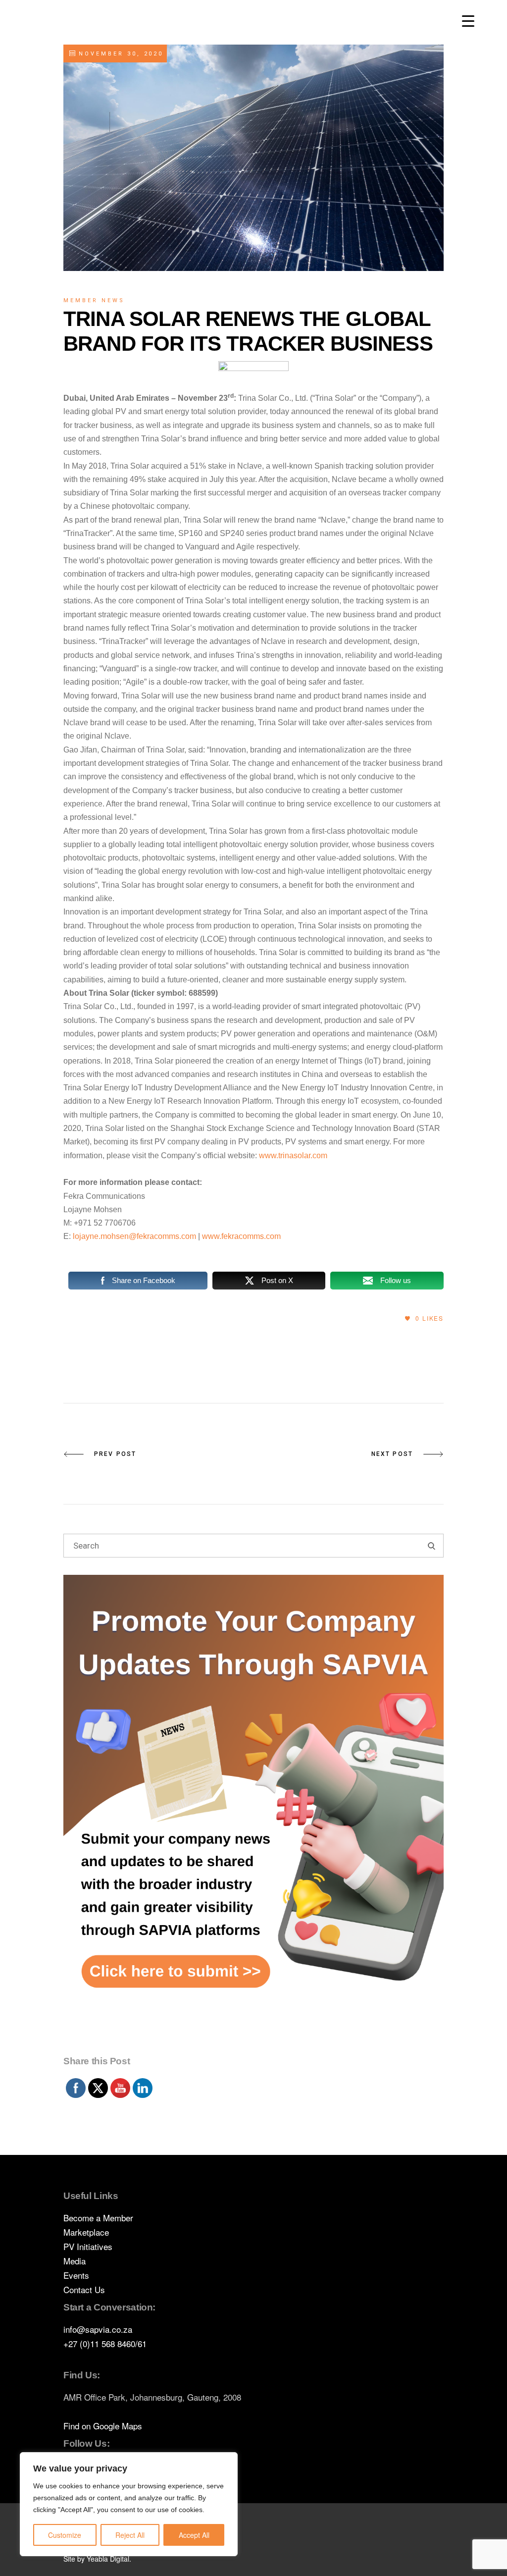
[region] (129, 2504)
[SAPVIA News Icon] (253, 1813)
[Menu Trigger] (468, 21)
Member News (94, 300)
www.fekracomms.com (241, 1236)
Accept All (194, 2535)
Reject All (130, 2535)
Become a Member (98, 2218)
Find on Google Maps (103, 2426)
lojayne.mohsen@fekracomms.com (134, 1236)
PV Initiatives (88, 2246)
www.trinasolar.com (293, 1155)
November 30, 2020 (119, 54)
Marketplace (86, 2232)
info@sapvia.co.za (98, 2329)
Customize (65, 2535)
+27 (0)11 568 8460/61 (105, 2343)
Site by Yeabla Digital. (97, 2559)
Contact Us (84, 2289)
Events (76, 2275)
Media (75, 2261)
